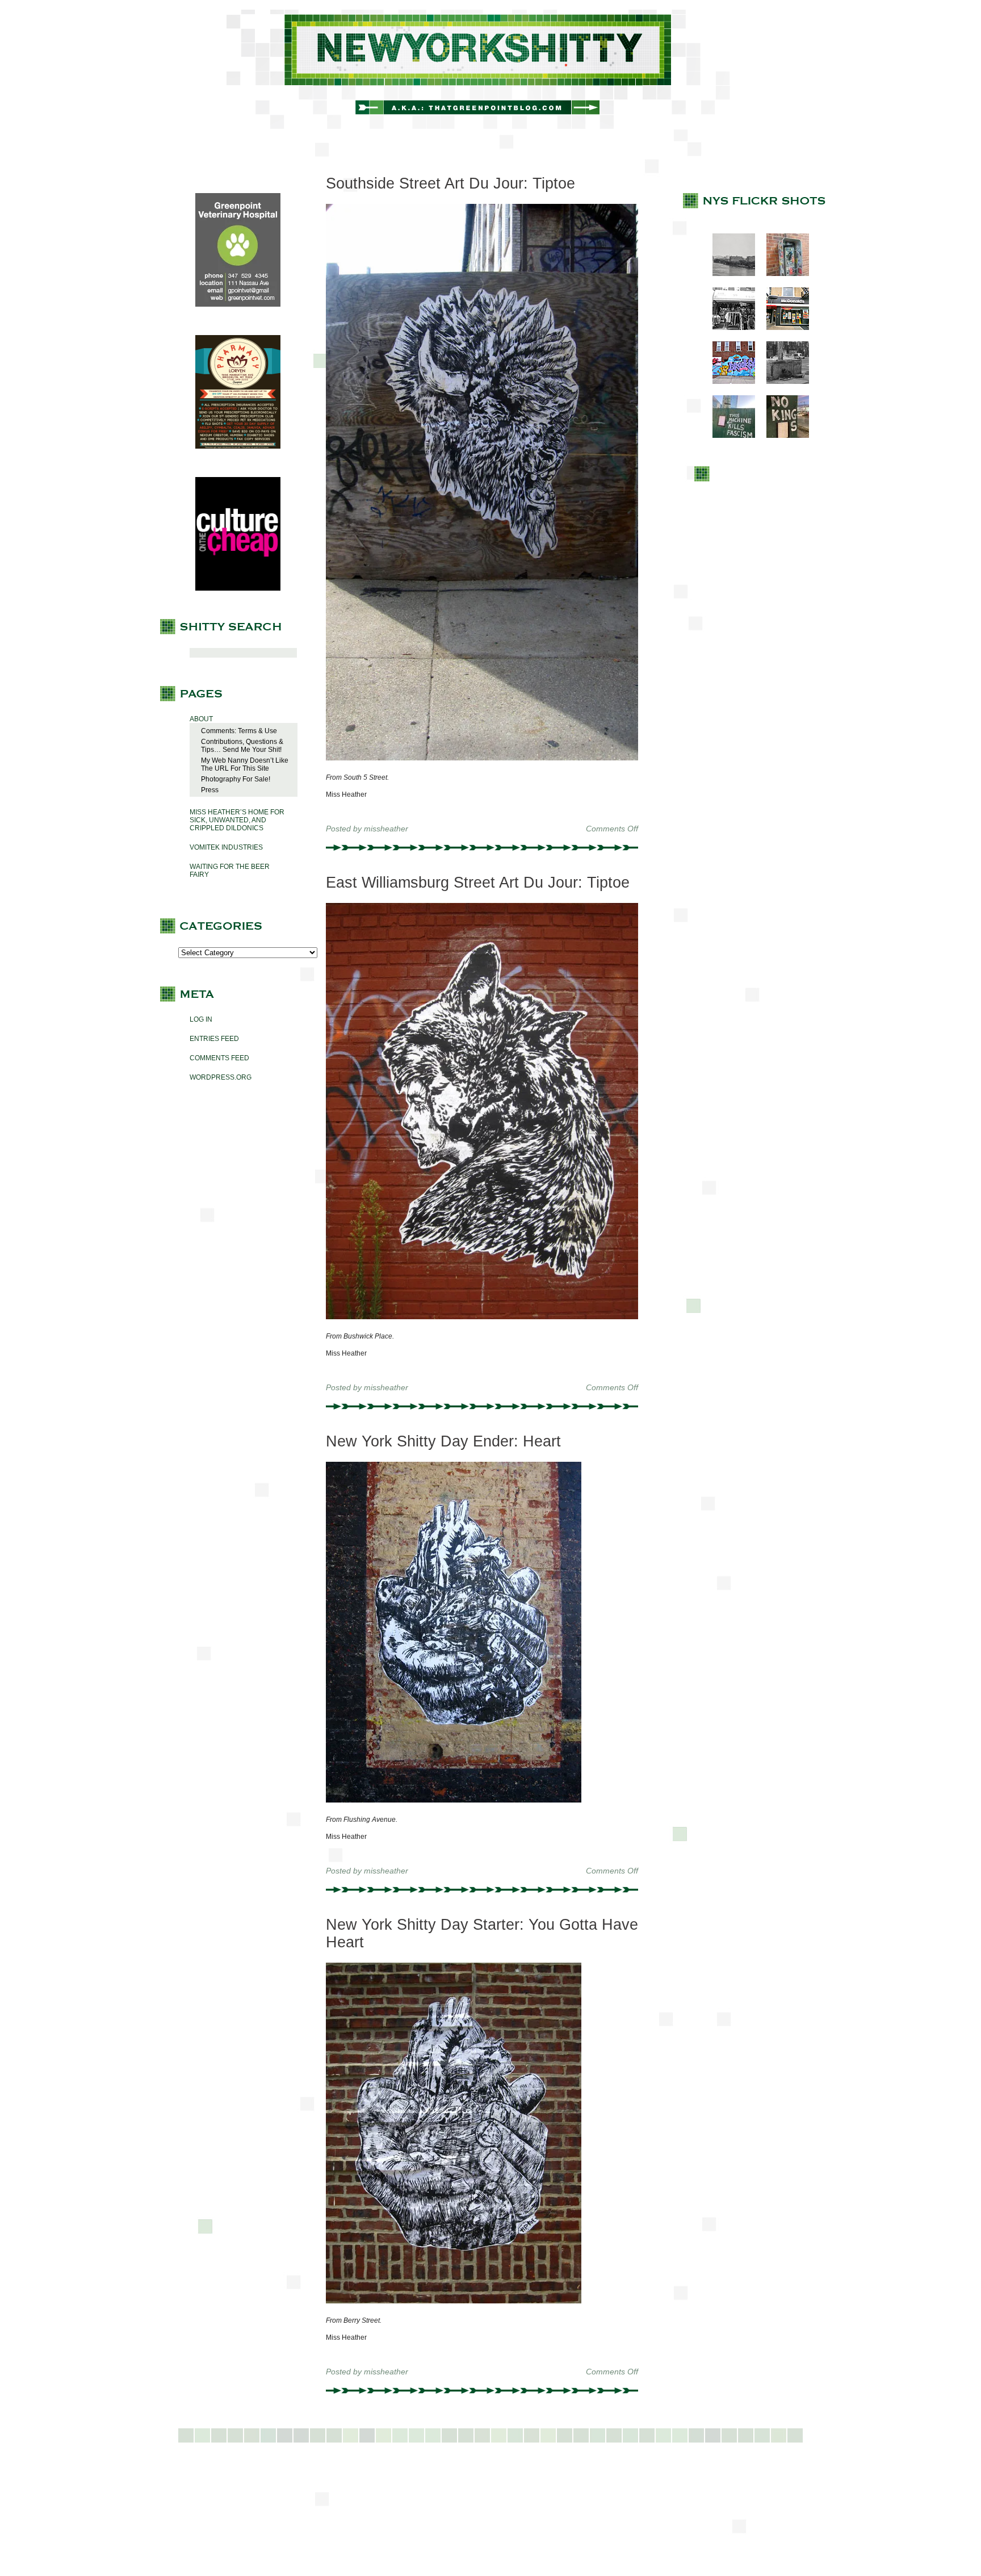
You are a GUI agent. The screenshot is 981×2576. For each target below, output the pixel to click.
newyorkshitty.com (491, 69)
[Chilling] (782, 382)
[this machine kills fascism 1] (728, 436)
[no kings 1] (782, 436)
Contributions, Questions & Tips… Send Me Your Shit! (242, 746)
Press (210, 790)
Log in (201, 1019)
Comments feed (219, 1058)
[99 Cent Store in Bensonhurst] (728, 328)
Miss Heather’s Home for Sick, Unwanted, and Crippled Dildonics (237, 820)
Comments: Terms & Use (239, 731)
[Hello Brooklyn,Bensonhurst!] (728, 382)
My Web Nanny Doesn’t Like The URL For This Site (245, 764)
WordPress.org (221, 1077)
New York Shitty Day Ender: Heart (443, 1441)
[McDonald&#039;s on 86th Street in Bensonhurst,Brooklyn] (782, 328)
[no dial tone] (782, 274)
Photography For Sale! (236, 779)
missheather (386, 829)
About (201, 719)
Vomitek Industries (226, 847)
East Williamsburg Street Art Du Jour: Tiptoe (478, 883)
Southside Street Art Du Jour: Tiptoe (450, 183)
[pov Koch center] (728, 274)
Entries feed (214, 1039)
